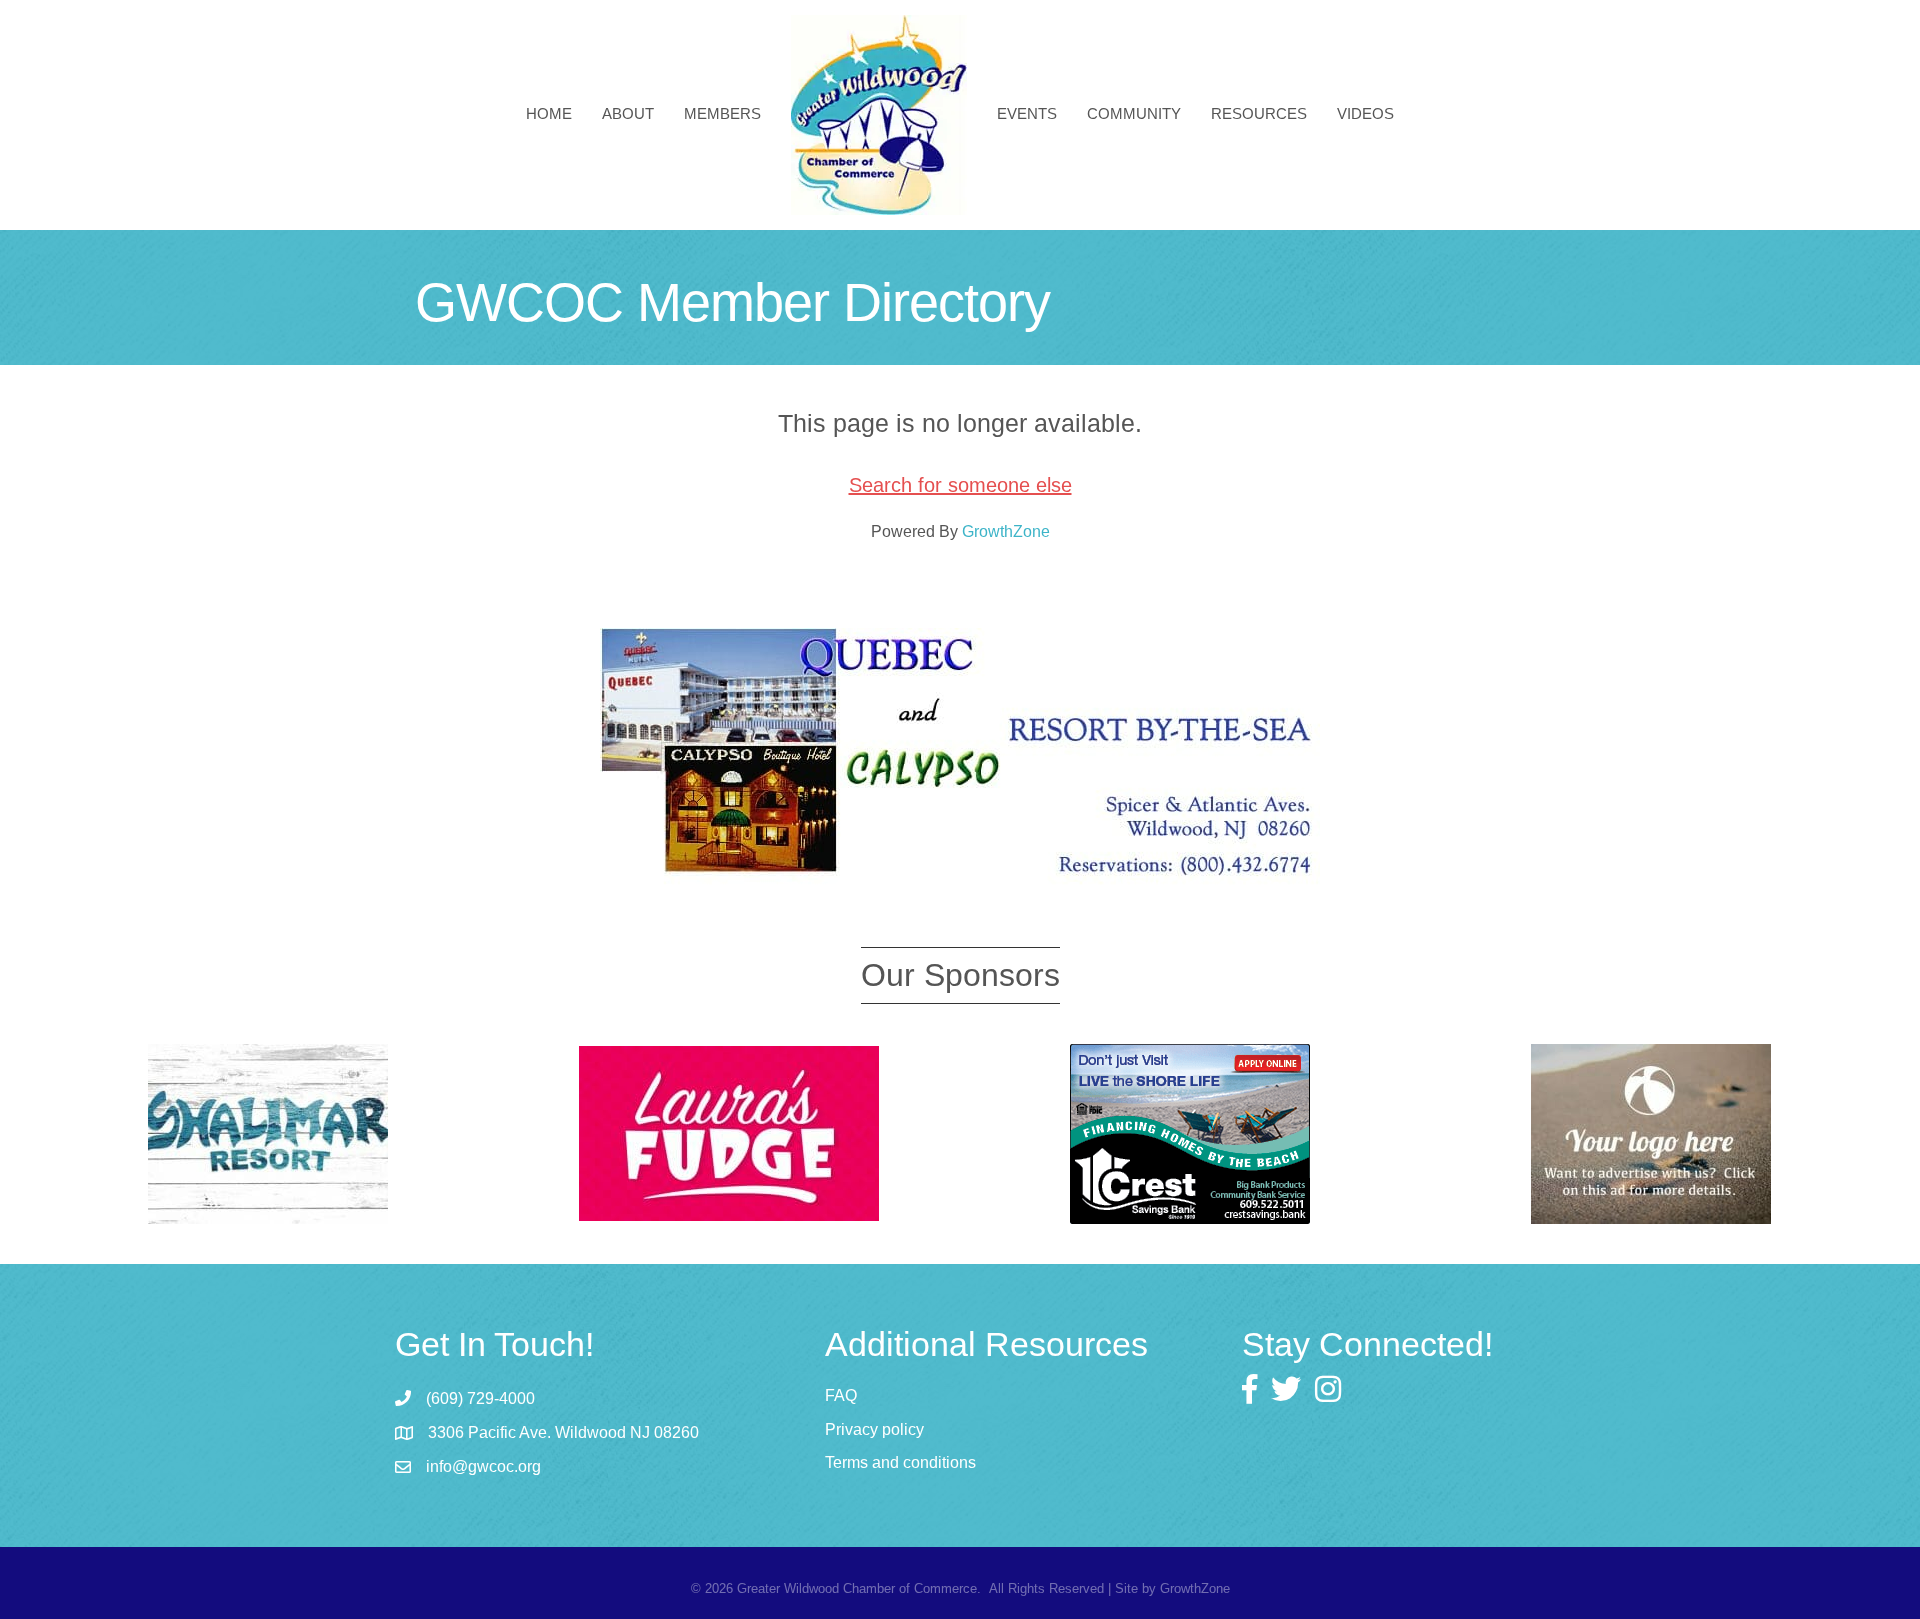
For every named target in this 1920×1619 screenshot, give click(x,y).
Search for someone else (960, 485)
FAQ (841, 1395)
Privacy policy (874, 1429)
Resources (1259, 113)
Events (1027, 113)
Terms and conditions (900, 1462)
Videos (1365, 113)
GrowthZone (1006, 531)
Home (549, 113)
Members (722, 113)
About (628, 113)
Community (1134, 113)
